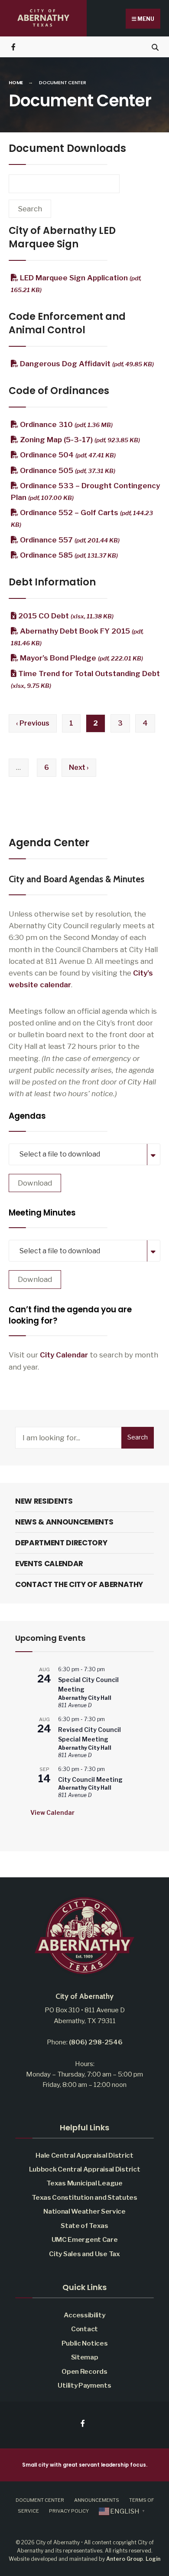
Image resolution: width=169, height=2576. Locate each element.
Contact (84, 2329)
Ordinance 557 (69, 540)
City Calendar (64, 1355)
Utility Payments (84, 2385)
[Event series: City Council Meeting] (109, 1769)
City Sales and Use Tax (84, 2254)
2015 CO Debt (65, 616)
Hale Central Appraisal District (84, 2155)
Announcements (97, 2500)
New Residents (44, 1501)
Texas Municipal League (84, 2183)
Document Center (40, 2500)
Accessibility (84, 2315)
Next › (79, 767)
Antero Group (125, 2559)
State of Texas (84, 2226)
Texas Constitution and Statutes (84, 2197)
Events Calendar (49, 1564)
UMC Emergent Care (85, 2239)
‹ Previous (33, 723)
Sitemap (85, 2357)
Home (16, 82)
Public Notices (85, 2343)
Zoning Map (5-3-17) (79, 440)
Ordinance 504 (67, 455)
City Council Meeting (90, 1779)
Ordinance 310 (65, 424)
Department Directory (61, 1543)
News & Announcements (64, 1522)
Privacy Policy (69, 2511)
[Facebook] (14, 47)
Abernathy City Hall (85, 1698)
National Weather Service (84, 2211)
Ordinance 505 (67, 470)
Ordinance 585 (68, 555)
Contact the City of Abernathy (79, 1584)
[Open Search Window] (155, 47)
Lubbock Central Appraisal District (85, 2169)
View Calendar (52, 1812)
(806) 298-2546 (96, 2042)
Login (153, 2559)
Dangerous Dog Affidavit (86, 364)
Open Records (84, 2371)
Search (138, 1437)
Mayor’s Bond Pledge (81, 658)
